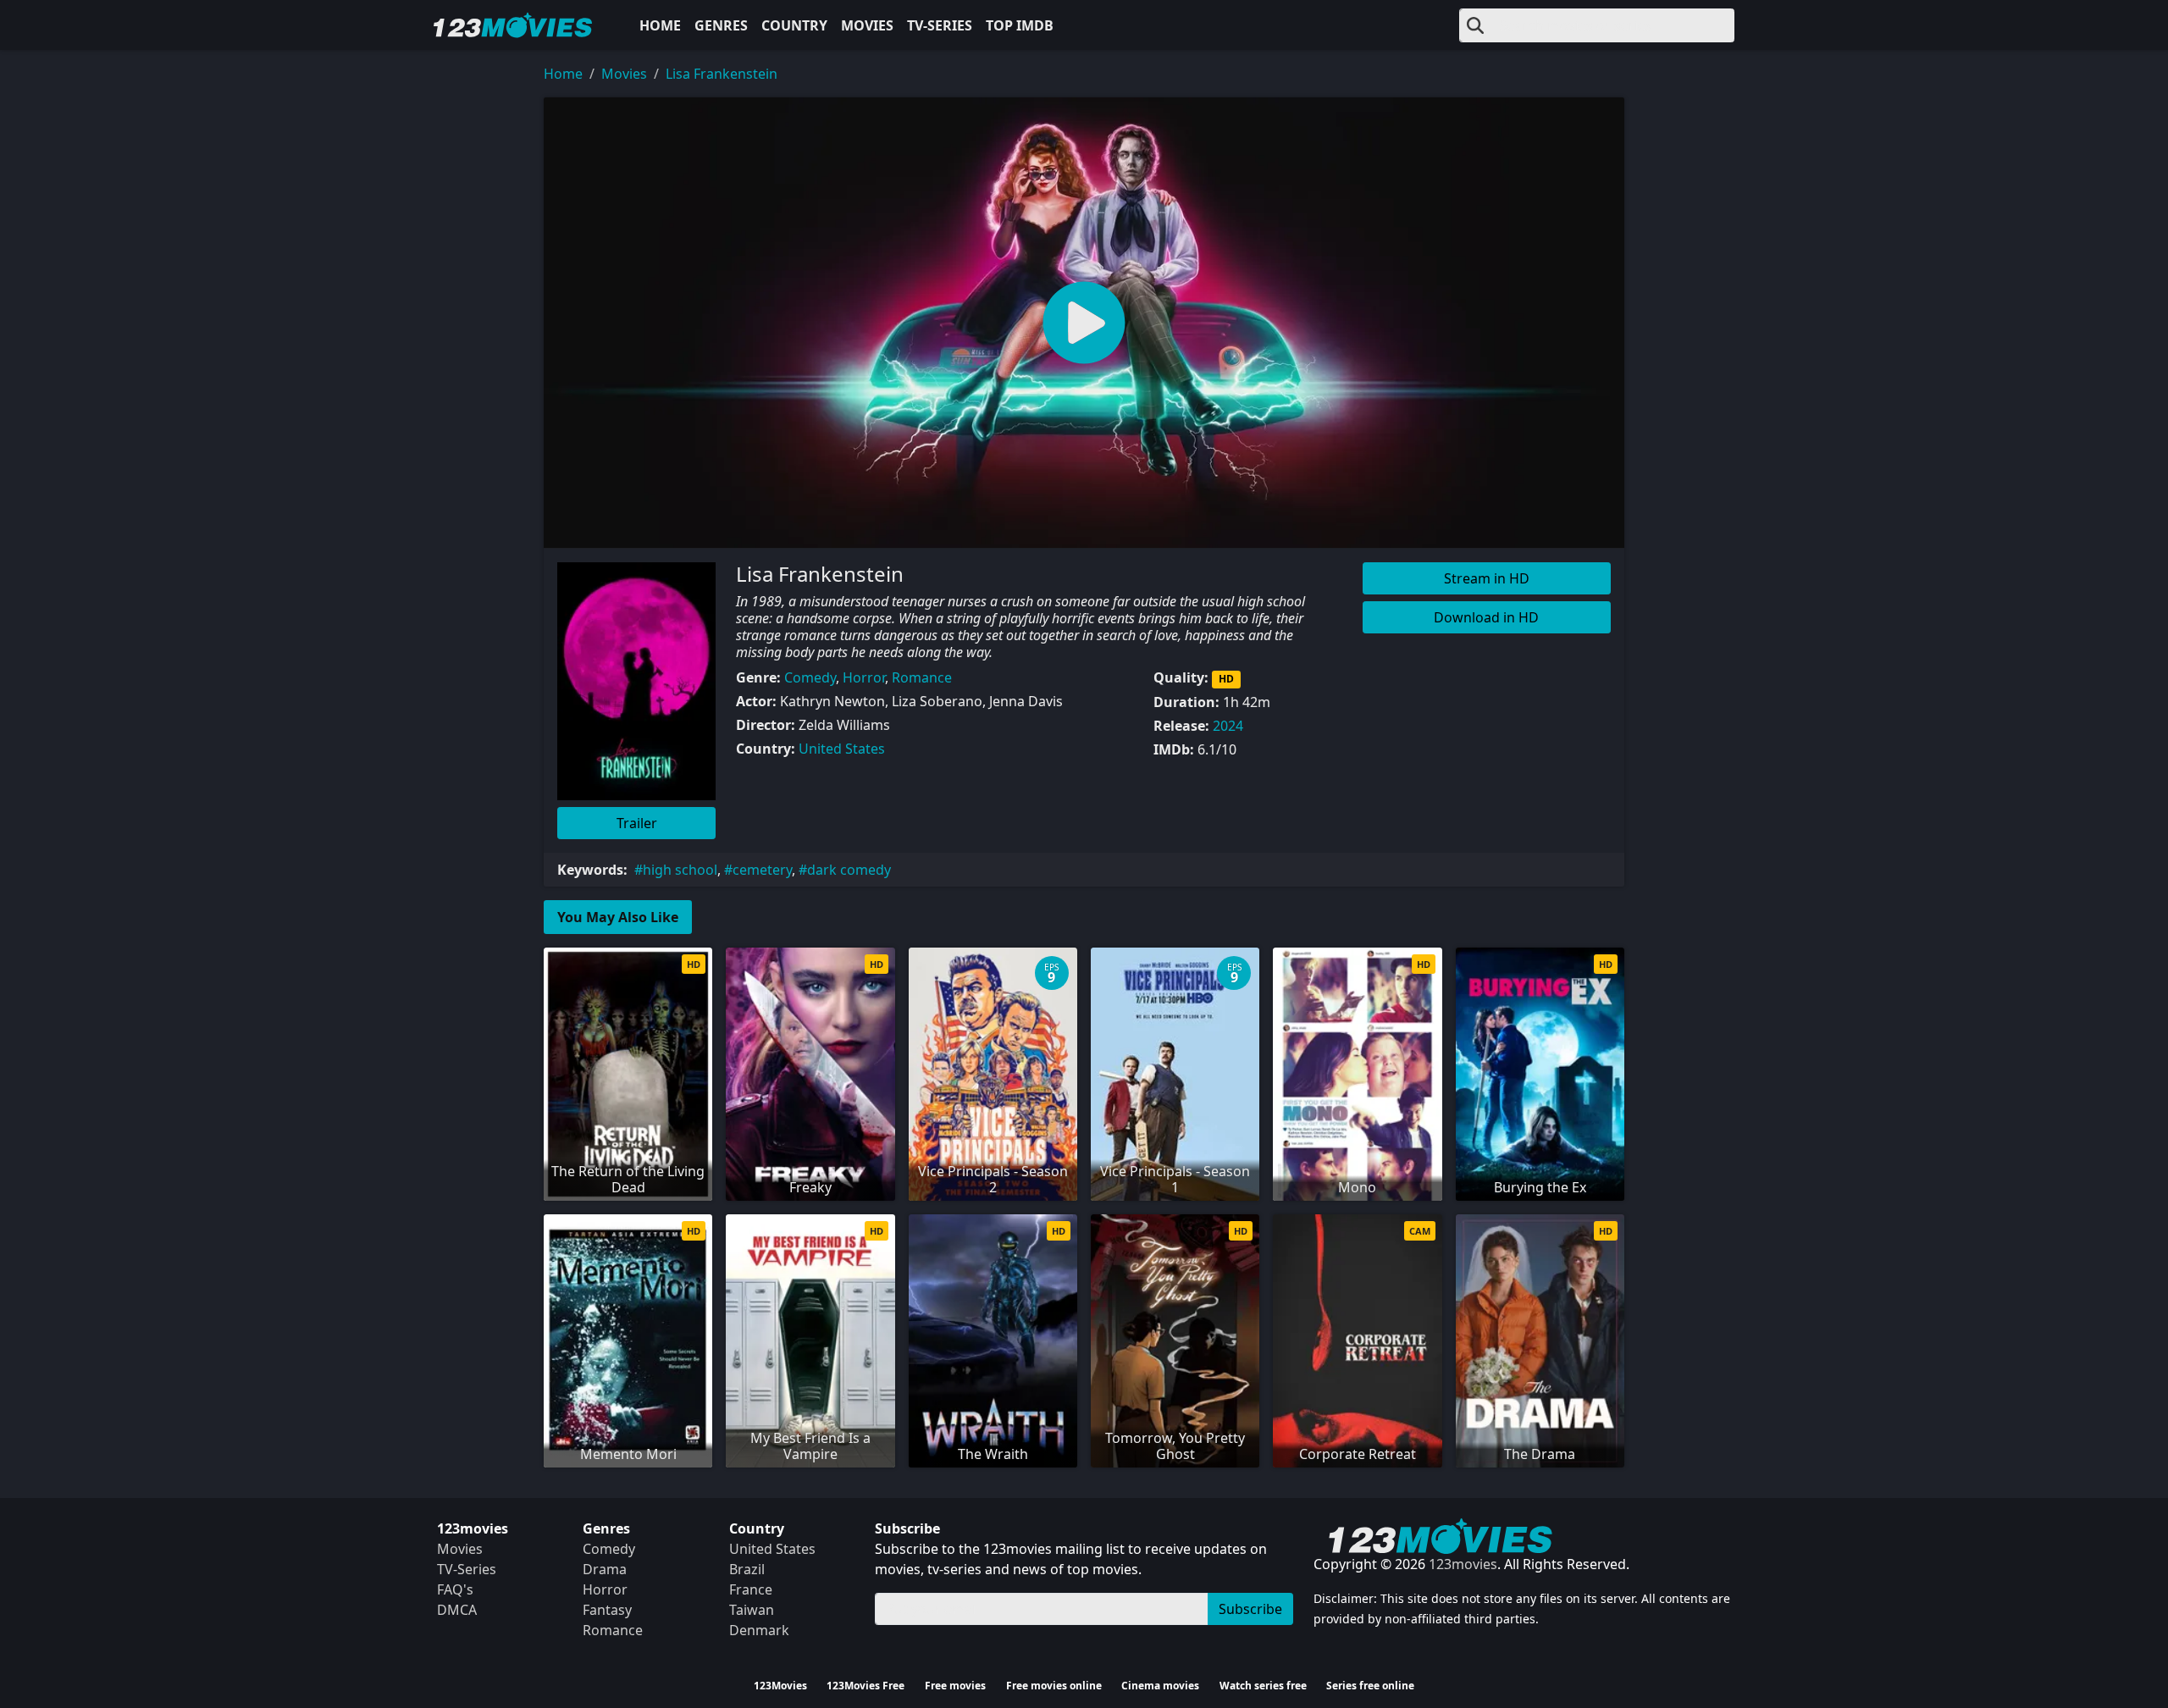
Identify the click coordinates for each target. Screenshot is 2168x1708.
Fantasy (607, 1610)
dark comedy (849, 870)
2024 (1228, 726)
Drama (605, 1569)
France (751, 1589)
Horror (864, 677)
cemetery (762, 870)
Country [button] (794, 25)
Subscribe (1250, 1609)
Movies (867, 25)
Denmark (759, 1630)
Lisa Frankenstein (722, 74)
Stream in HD (1487, 578)
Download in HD (1486, 617)
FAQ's (455, 1589)
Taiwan (752, 1610)
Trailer (637, 823)
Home (660, 25)
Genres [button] (721, 25)
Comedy (810, 677)
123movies (1463, 1564)
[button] (1084, 323)
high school (680, 870)
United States (842, 749)
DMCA (457, 1610)
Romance (922, 677)
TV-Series (940, 25)
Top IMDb (1020, 25)
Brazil (747, 1569)
